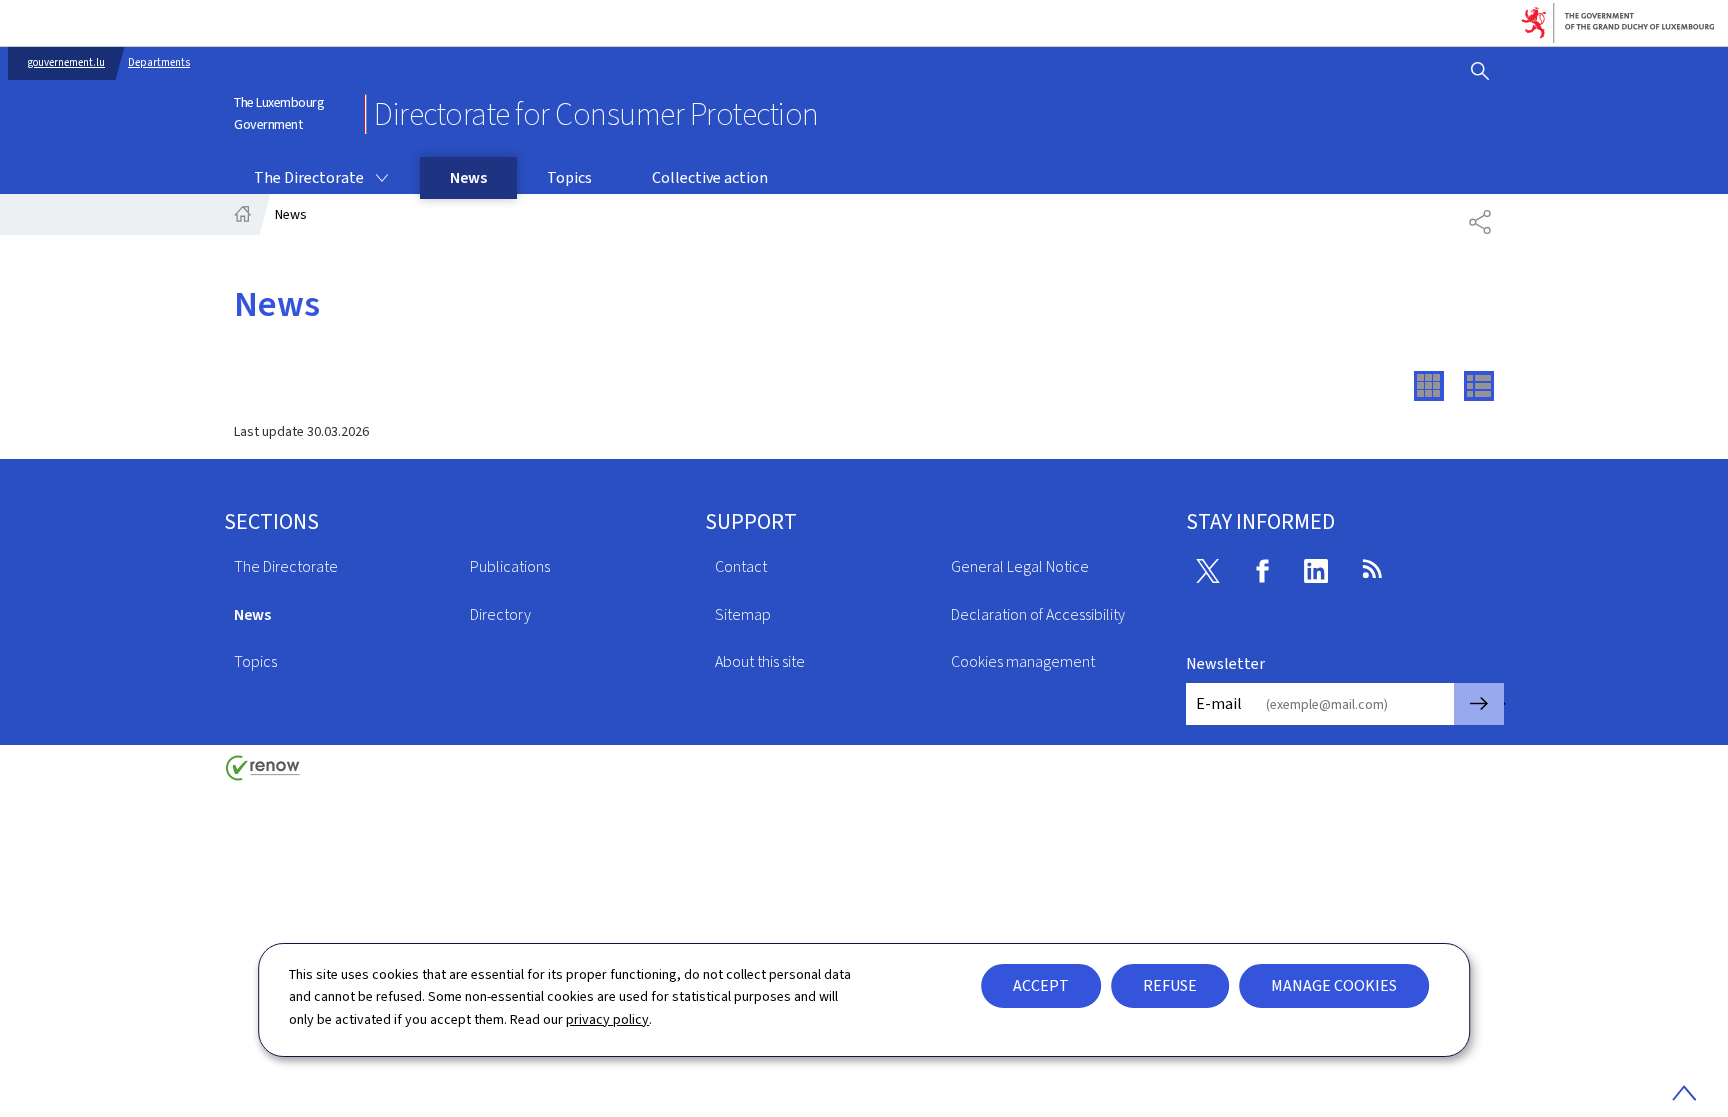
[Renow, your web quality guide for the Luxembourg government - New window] (263, 775)
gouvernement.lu (66, 62)
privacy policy (607, 1019)
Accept (1041, 985)
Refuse (1170, 985)
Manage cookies (1334, 985)
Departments (159, 62)
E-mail (1219, 703)
